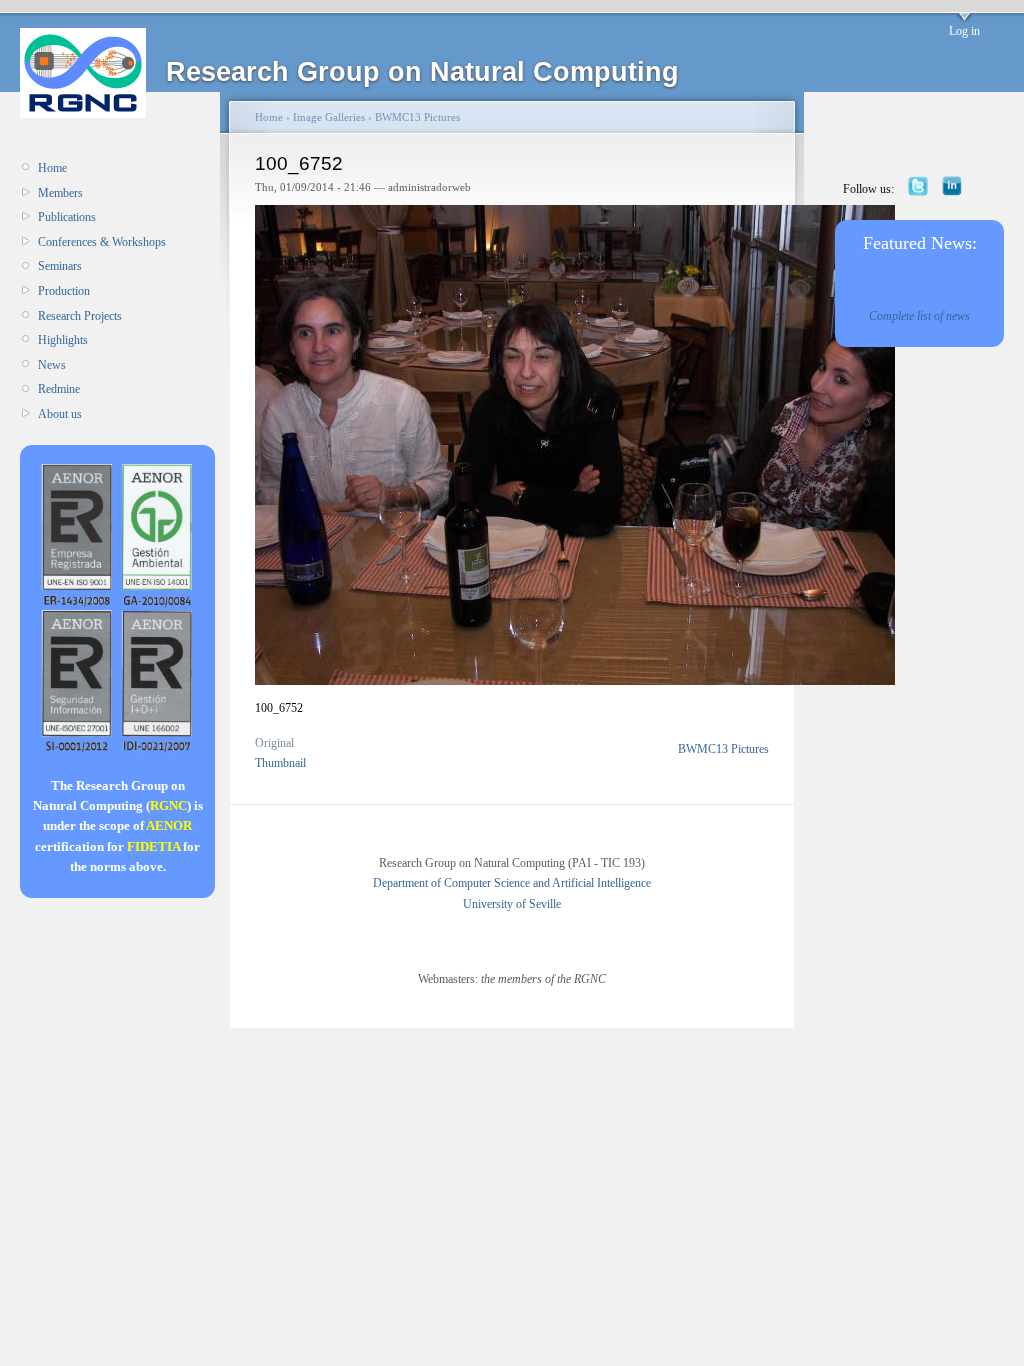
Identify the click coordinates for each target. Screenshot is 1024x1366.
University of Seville (512, 904)
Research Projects (80, 316)
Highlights (63, 340)
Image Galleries (329, 117)
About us (60, 414)
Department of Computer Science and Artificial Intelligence (512, 883)
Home (52, 168)
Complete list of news (919, 316)
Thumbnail (280, 763)
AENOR (169, 825)
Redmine (59, 389)
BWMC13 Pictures (417, 117)
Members (60, 193)
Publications (67, 217)
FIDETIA (153, 846)
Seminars (60, 266)
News (52, 365)
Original (274, 743)
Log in (964, 31)
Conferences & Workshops (102, 242)
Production (64, 291)
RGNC (168, 805)
